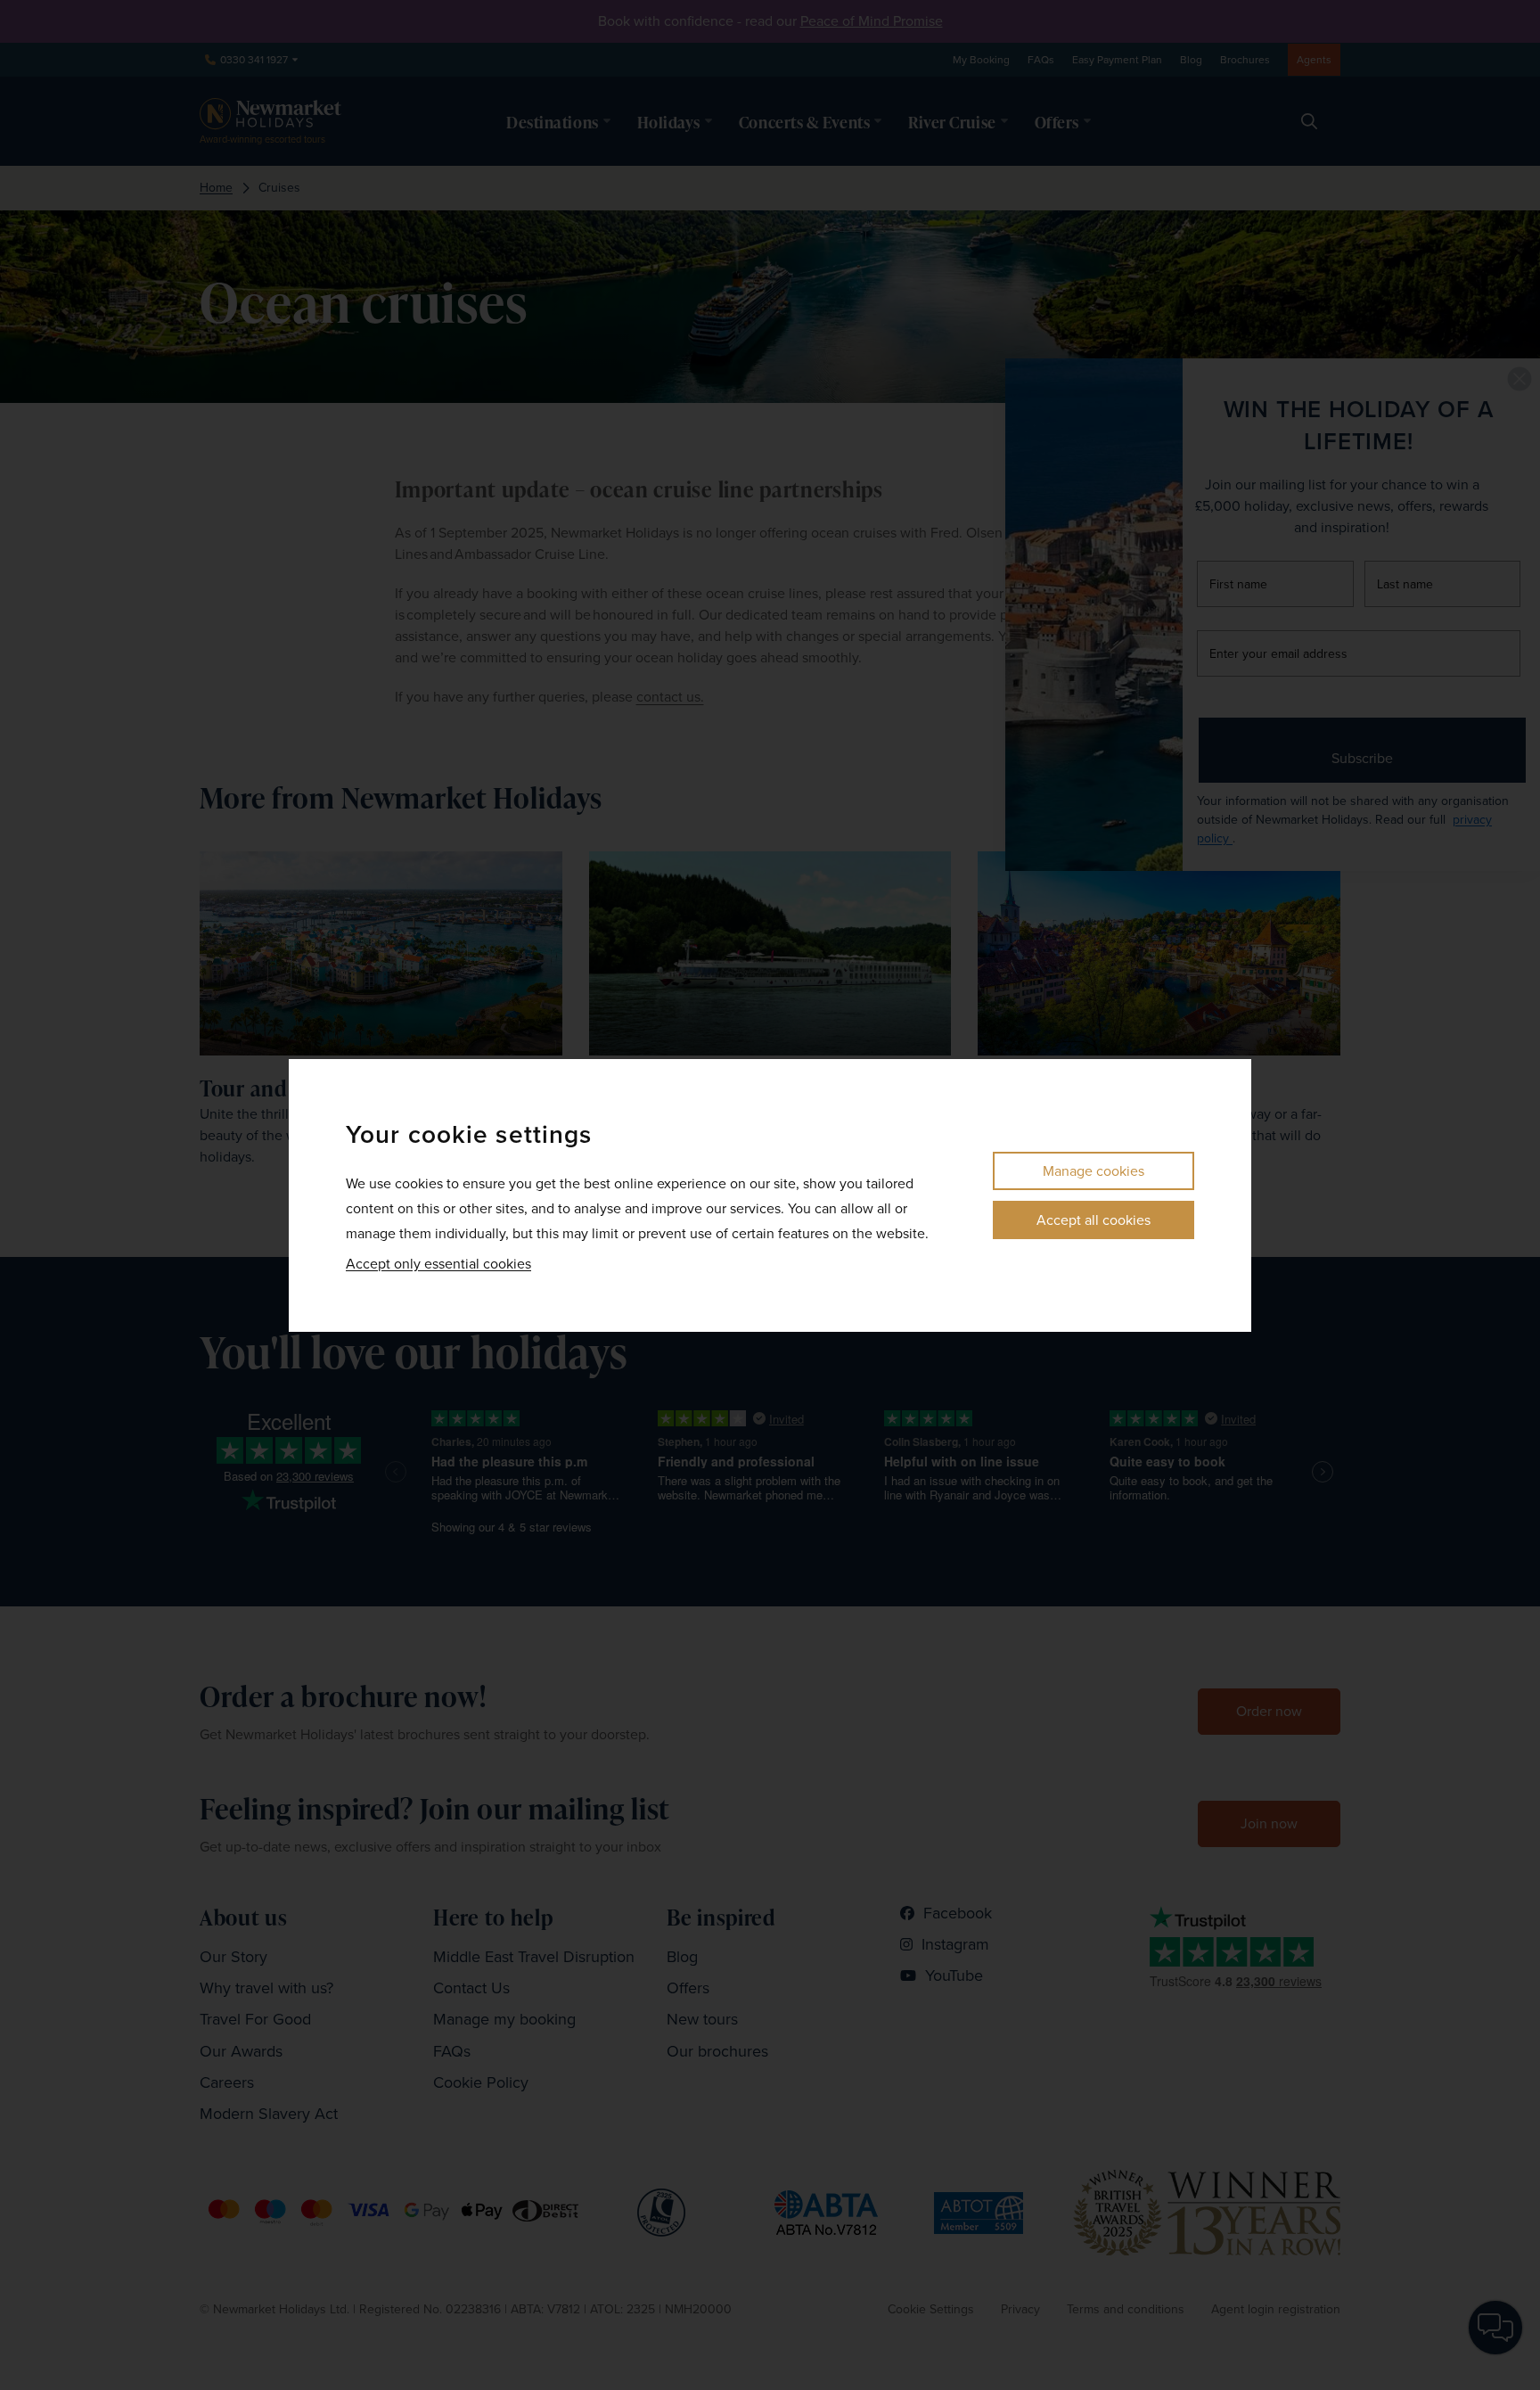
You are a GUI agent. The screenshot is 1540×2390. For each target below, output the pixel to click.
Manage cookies (1094, 1171)
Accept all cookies (1094, 1220)
